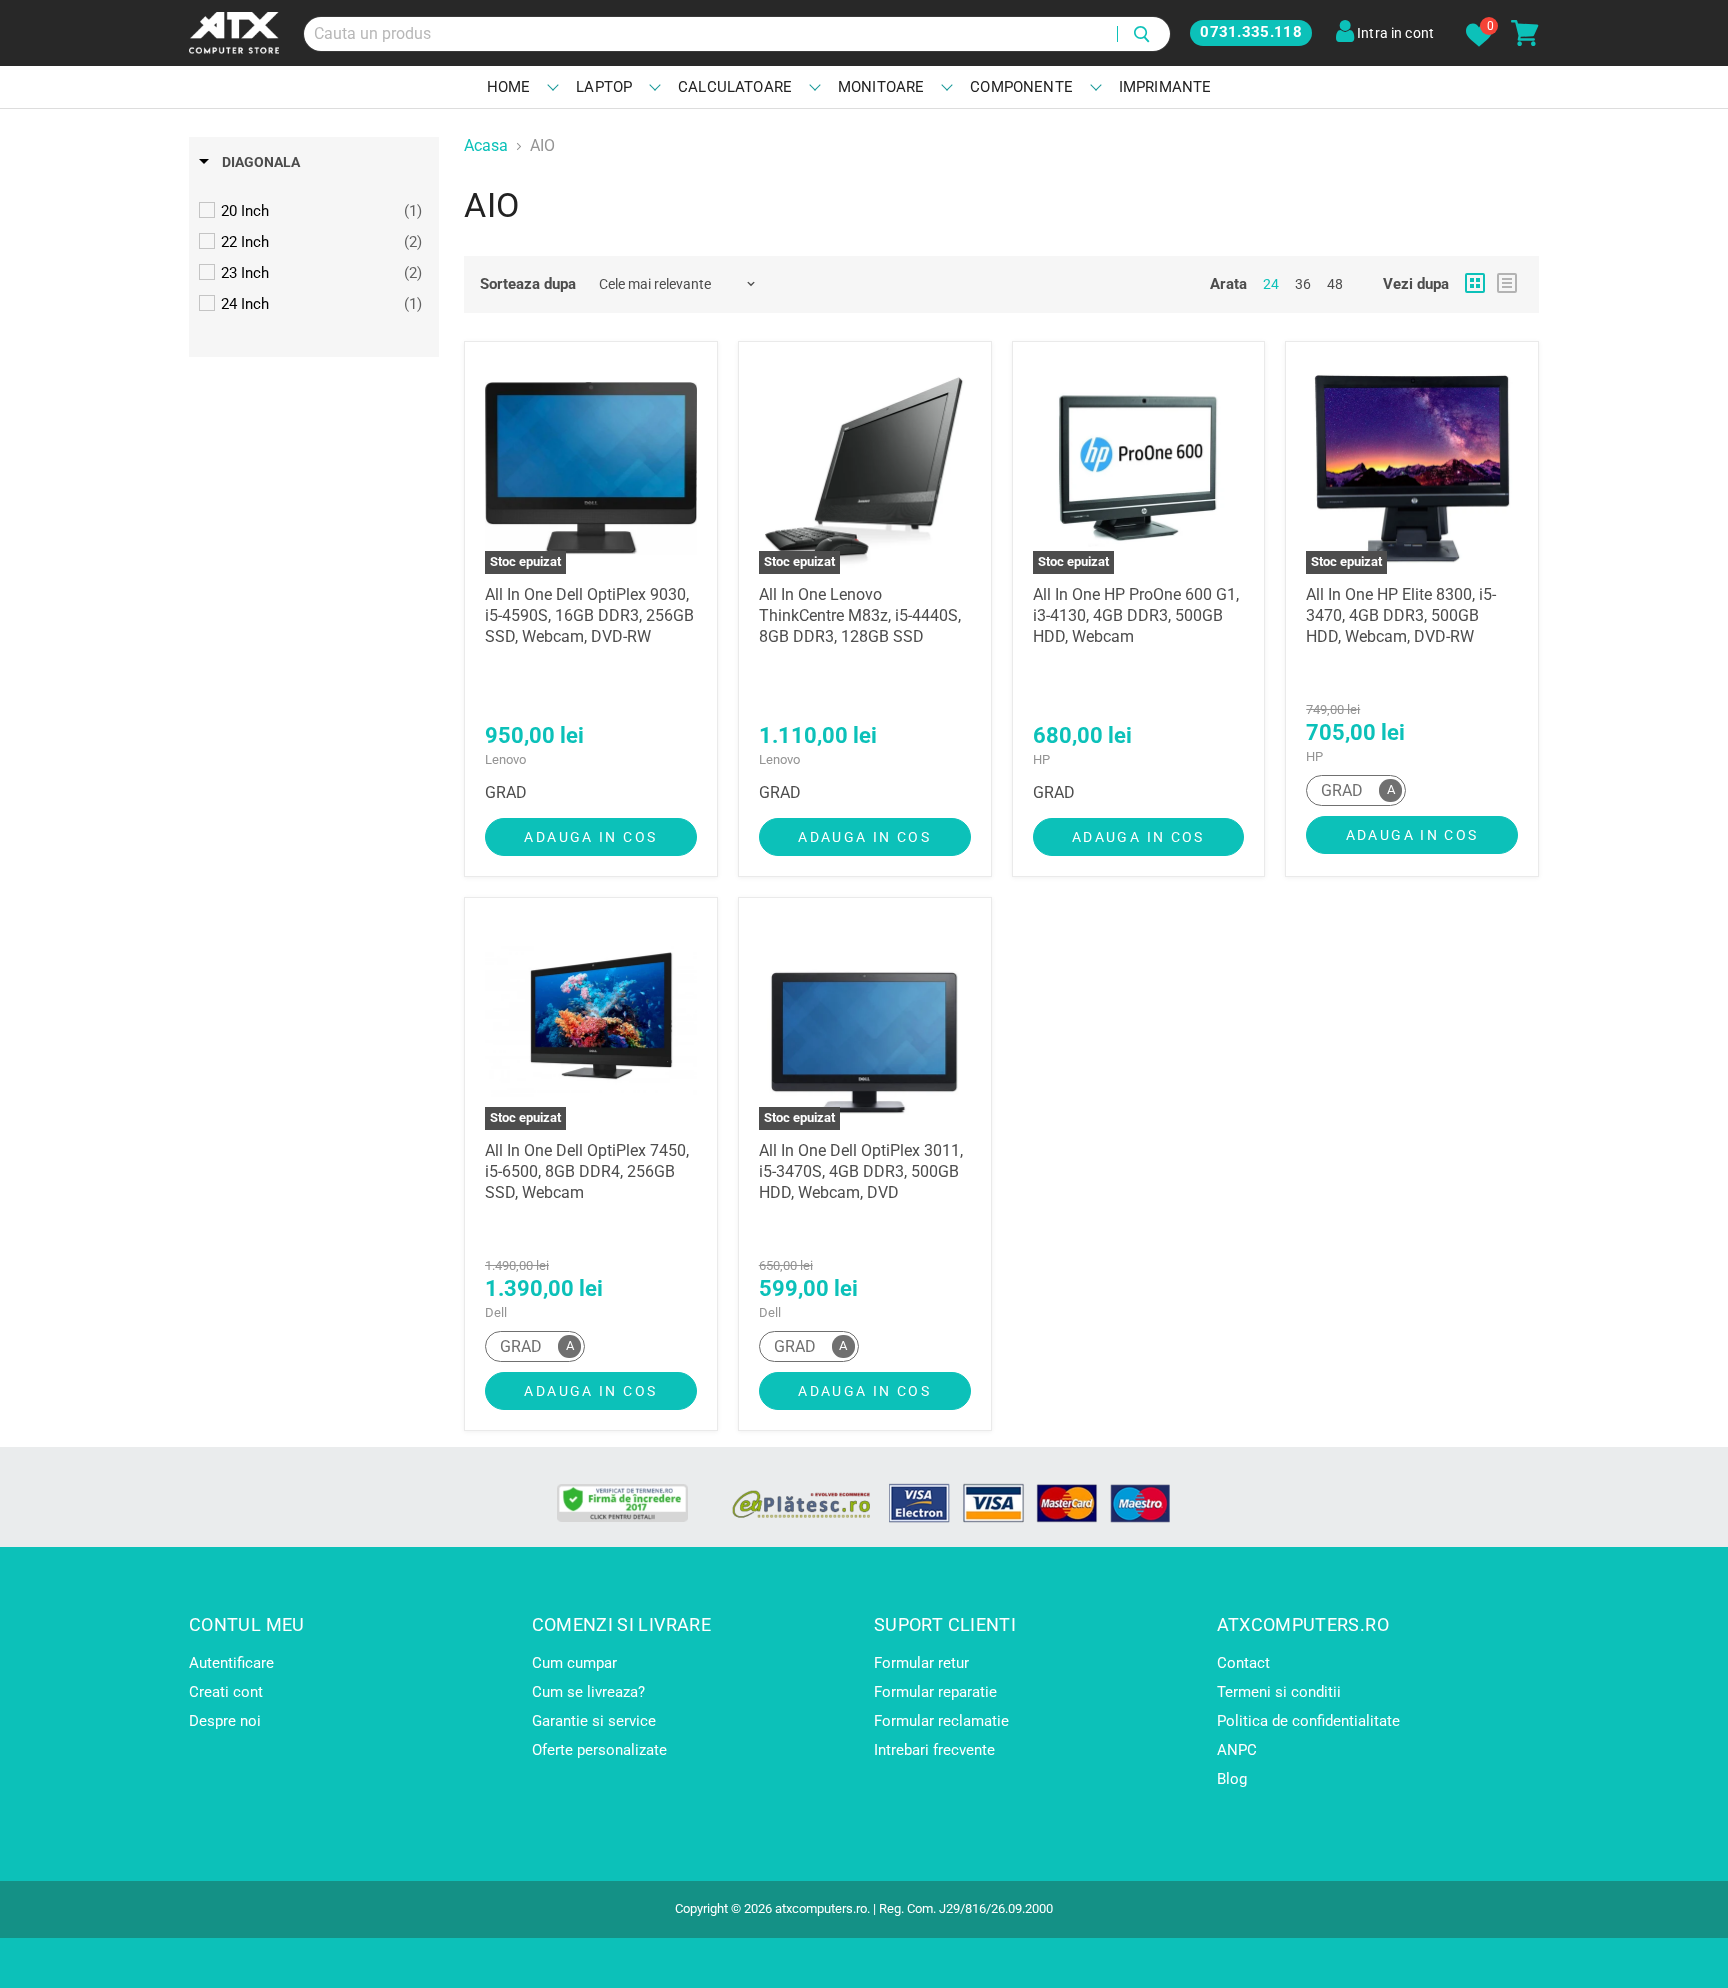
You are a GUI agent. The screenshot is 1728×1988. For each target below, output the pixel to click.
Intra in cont (1394, 33)
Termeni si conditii (1279, 1692)
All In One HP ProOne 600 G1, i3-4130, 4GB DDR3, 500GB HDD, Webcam (1136, 615)
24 (1271, 284)
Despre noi (225, 1721)
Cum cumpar (574, 1663)
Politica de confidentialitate (1308, 1721)
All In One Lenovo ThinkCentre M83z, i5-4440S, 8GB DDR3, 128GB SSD (860, 615)
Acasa (486, 146)
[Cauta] (1143, 34)
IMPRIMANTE (1165, 87)
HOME (509, 87)
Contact (1243, 1663)
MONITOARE (881, 87)
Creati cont (226, 1692)
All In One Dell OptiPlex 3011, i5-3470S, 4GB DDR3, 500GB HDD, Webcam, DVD (861, 1171)
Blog (1232, 1779)
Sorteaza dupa (528, 284)
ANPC (1237, 1750)
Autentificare (231, 1663)
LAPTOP (604, 87)
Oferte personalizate (599, 1750)
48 (1335, 284)
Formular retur (921, 1663)
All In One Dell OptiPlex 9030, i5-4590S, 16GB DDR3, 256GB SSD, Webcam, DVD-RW (589, 615)
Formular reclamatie (941, 1721)
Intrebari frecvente (934, 1750)
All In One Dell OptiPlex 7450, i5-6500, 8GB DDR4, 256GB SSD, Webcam (587, 1171)
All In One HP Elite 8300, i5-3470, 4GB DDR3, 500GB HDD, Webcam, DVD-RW (1401, 615)
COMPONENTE (1021, 87)
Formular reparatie (935, 1692)
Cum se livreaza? (588, 1692)
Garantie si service (594, 1721)
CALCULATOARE (735, 87)
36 (1303, 284)
